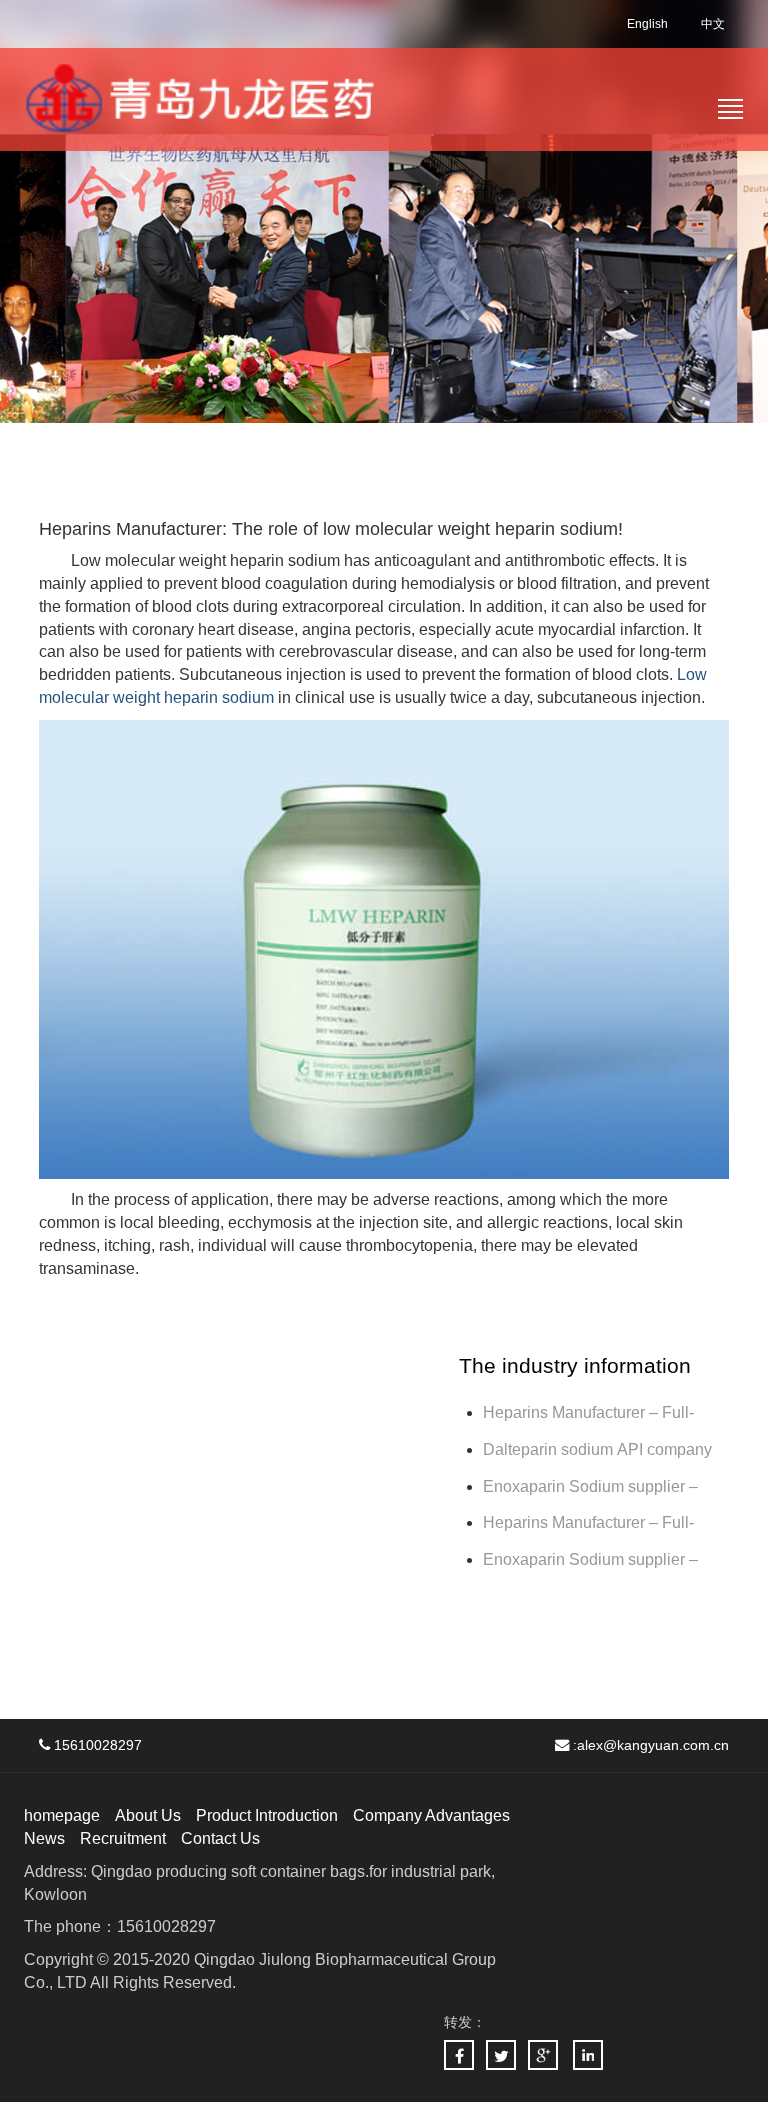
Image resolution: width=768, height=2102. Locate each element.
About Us (148, 1815)
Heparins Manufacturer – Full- (588, 1522)
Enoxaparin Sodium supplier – (592, 1486)
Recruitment (123, 1838)
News (44, 1838)
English (647, 24)
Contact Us (220, 1838)
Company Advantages (431, 1815)
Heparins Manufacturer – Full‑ (588, 1412)
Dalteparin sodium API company (599, 1449)
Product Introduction (267, 1815)
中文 (713, 24)
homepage (62, 1815)
